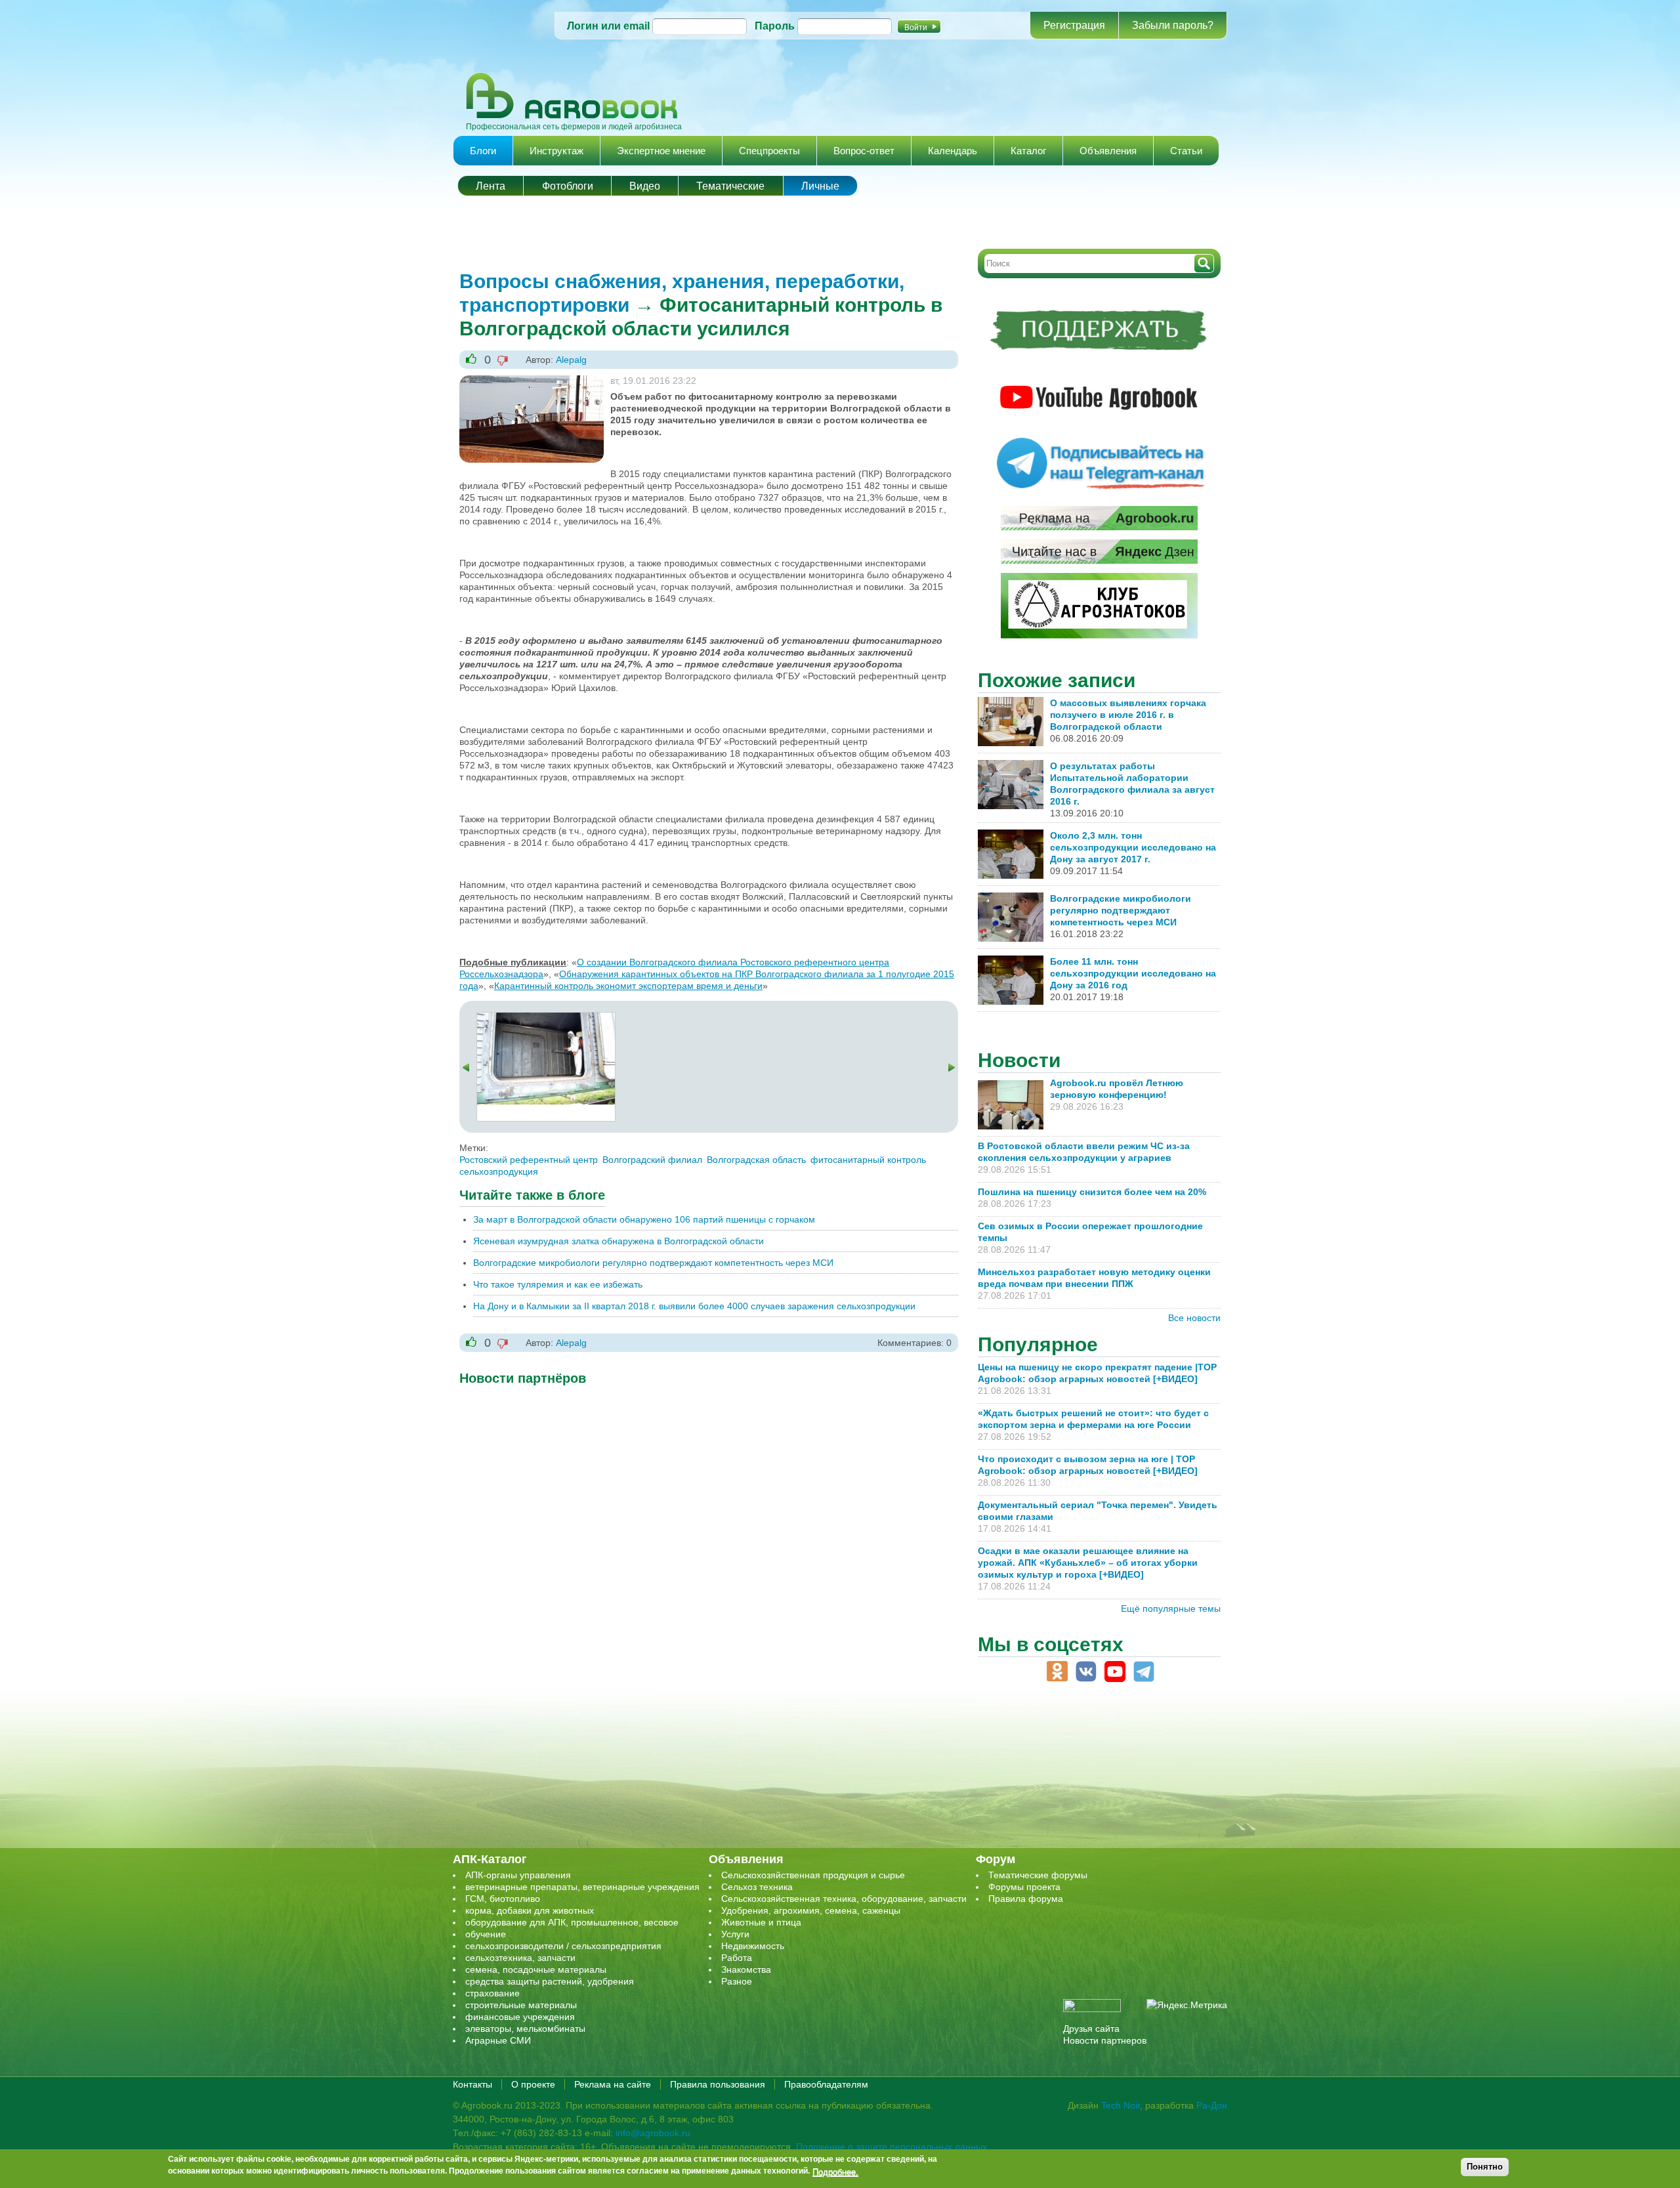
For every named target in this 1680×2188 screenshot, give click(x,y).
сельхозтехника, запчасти (520, 1958)
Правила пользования (718, 2084)
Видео (645, 186)
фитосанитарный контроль (868, 1160)
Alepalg (571, 360)
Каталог (1028, 151)
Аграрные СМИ (498, 2040)
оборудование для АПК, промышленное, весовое (572, 1922)
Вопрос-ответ (864, 151)
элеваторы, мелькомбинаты (525, 2029)
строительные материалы (521, 2005)
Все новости (1194, 1318)
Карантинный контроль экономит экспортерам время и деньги (628, 986)
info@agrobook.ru (653, 2133)
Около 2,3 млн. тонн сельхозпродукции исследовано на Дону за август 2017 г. (1133, 847)
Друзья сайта (1091, 2029)
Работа (737, 1958)
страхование (493, 1993)
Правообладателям (826, 2084)
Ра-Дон (1212, 2105)
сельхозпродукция (499, 1171)
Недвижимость (753, 1946)
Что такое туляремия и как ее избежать (558, 1284)
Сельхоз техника (757, 1887)
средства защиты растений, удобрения (550, 1981)
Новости (1019, 1060)
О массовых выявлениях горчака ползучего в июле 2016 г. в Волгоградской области (1128, 715)
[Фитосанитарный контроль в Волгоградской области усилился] (546, 1019)
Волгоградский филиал (652, 1160)
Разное (737, 1981)
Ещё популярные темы (1171, 1609)
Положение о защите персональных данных (892, 2147)
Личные (820, 186)
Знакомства (746, 1969)
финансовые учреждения (520, 2017)
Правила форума (1026, 1899)
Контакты (472, 2084)
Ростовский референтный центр (529, 1160)
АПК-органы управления (518, 1875)
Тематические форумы (1038, 1875)
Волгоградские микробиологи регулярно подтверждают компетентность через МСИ (653, 1263)
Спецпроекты (769, 151)
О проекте (533, 2084)
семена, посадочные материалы (536, 1969)
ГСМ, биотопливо (503, 1899)
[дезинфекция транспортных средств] (532, 381)
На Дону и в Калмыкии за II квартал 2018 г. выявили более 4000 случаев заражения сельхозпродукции (694, 1306)
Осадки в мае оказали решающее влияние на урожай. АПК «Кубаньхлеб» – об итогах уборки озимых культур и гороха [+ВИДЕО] (1088, 1563)
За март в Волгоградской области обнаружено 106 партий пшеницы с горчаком (644, 1219)
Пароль (775, 26)
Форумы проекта (1024, 1887)
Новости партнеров (1105, 2040)
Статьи (1186, 151)
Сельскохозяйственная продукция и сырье (813, 1875)
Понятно (1485, 2167)
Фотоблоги (568, 186)
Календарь (953, 151)
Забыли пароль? (1173, 25)
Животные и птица (761, 1922)
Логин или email (608, 26)
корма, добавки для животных (530, 1910)
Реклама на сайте (613, 2084)
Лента (491, 186)
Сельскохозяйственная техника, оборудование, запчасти (844, 1899)
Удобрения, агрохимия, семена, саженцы (811, 1910)
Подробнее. (835, 2172)
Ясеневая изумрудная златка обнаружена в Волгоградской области (619, 1241)
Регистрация (1074, 25)
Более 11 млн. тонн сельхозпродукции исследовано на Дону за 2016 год (1133, 973)
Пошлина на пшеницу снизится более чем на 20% (1095, 1192)
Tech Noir (1121, 2105)
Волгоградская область (756, 1160)
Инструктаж (556, 151)
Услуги (735, 1934)
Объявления (1108, 151)
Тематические (730, 186)
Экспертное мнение (661, 151)
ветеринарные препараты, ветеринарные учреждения (582, 1887)
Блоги (483, 151)
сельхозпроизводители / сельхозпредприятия (563, 1946)
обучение (486, 1934)
